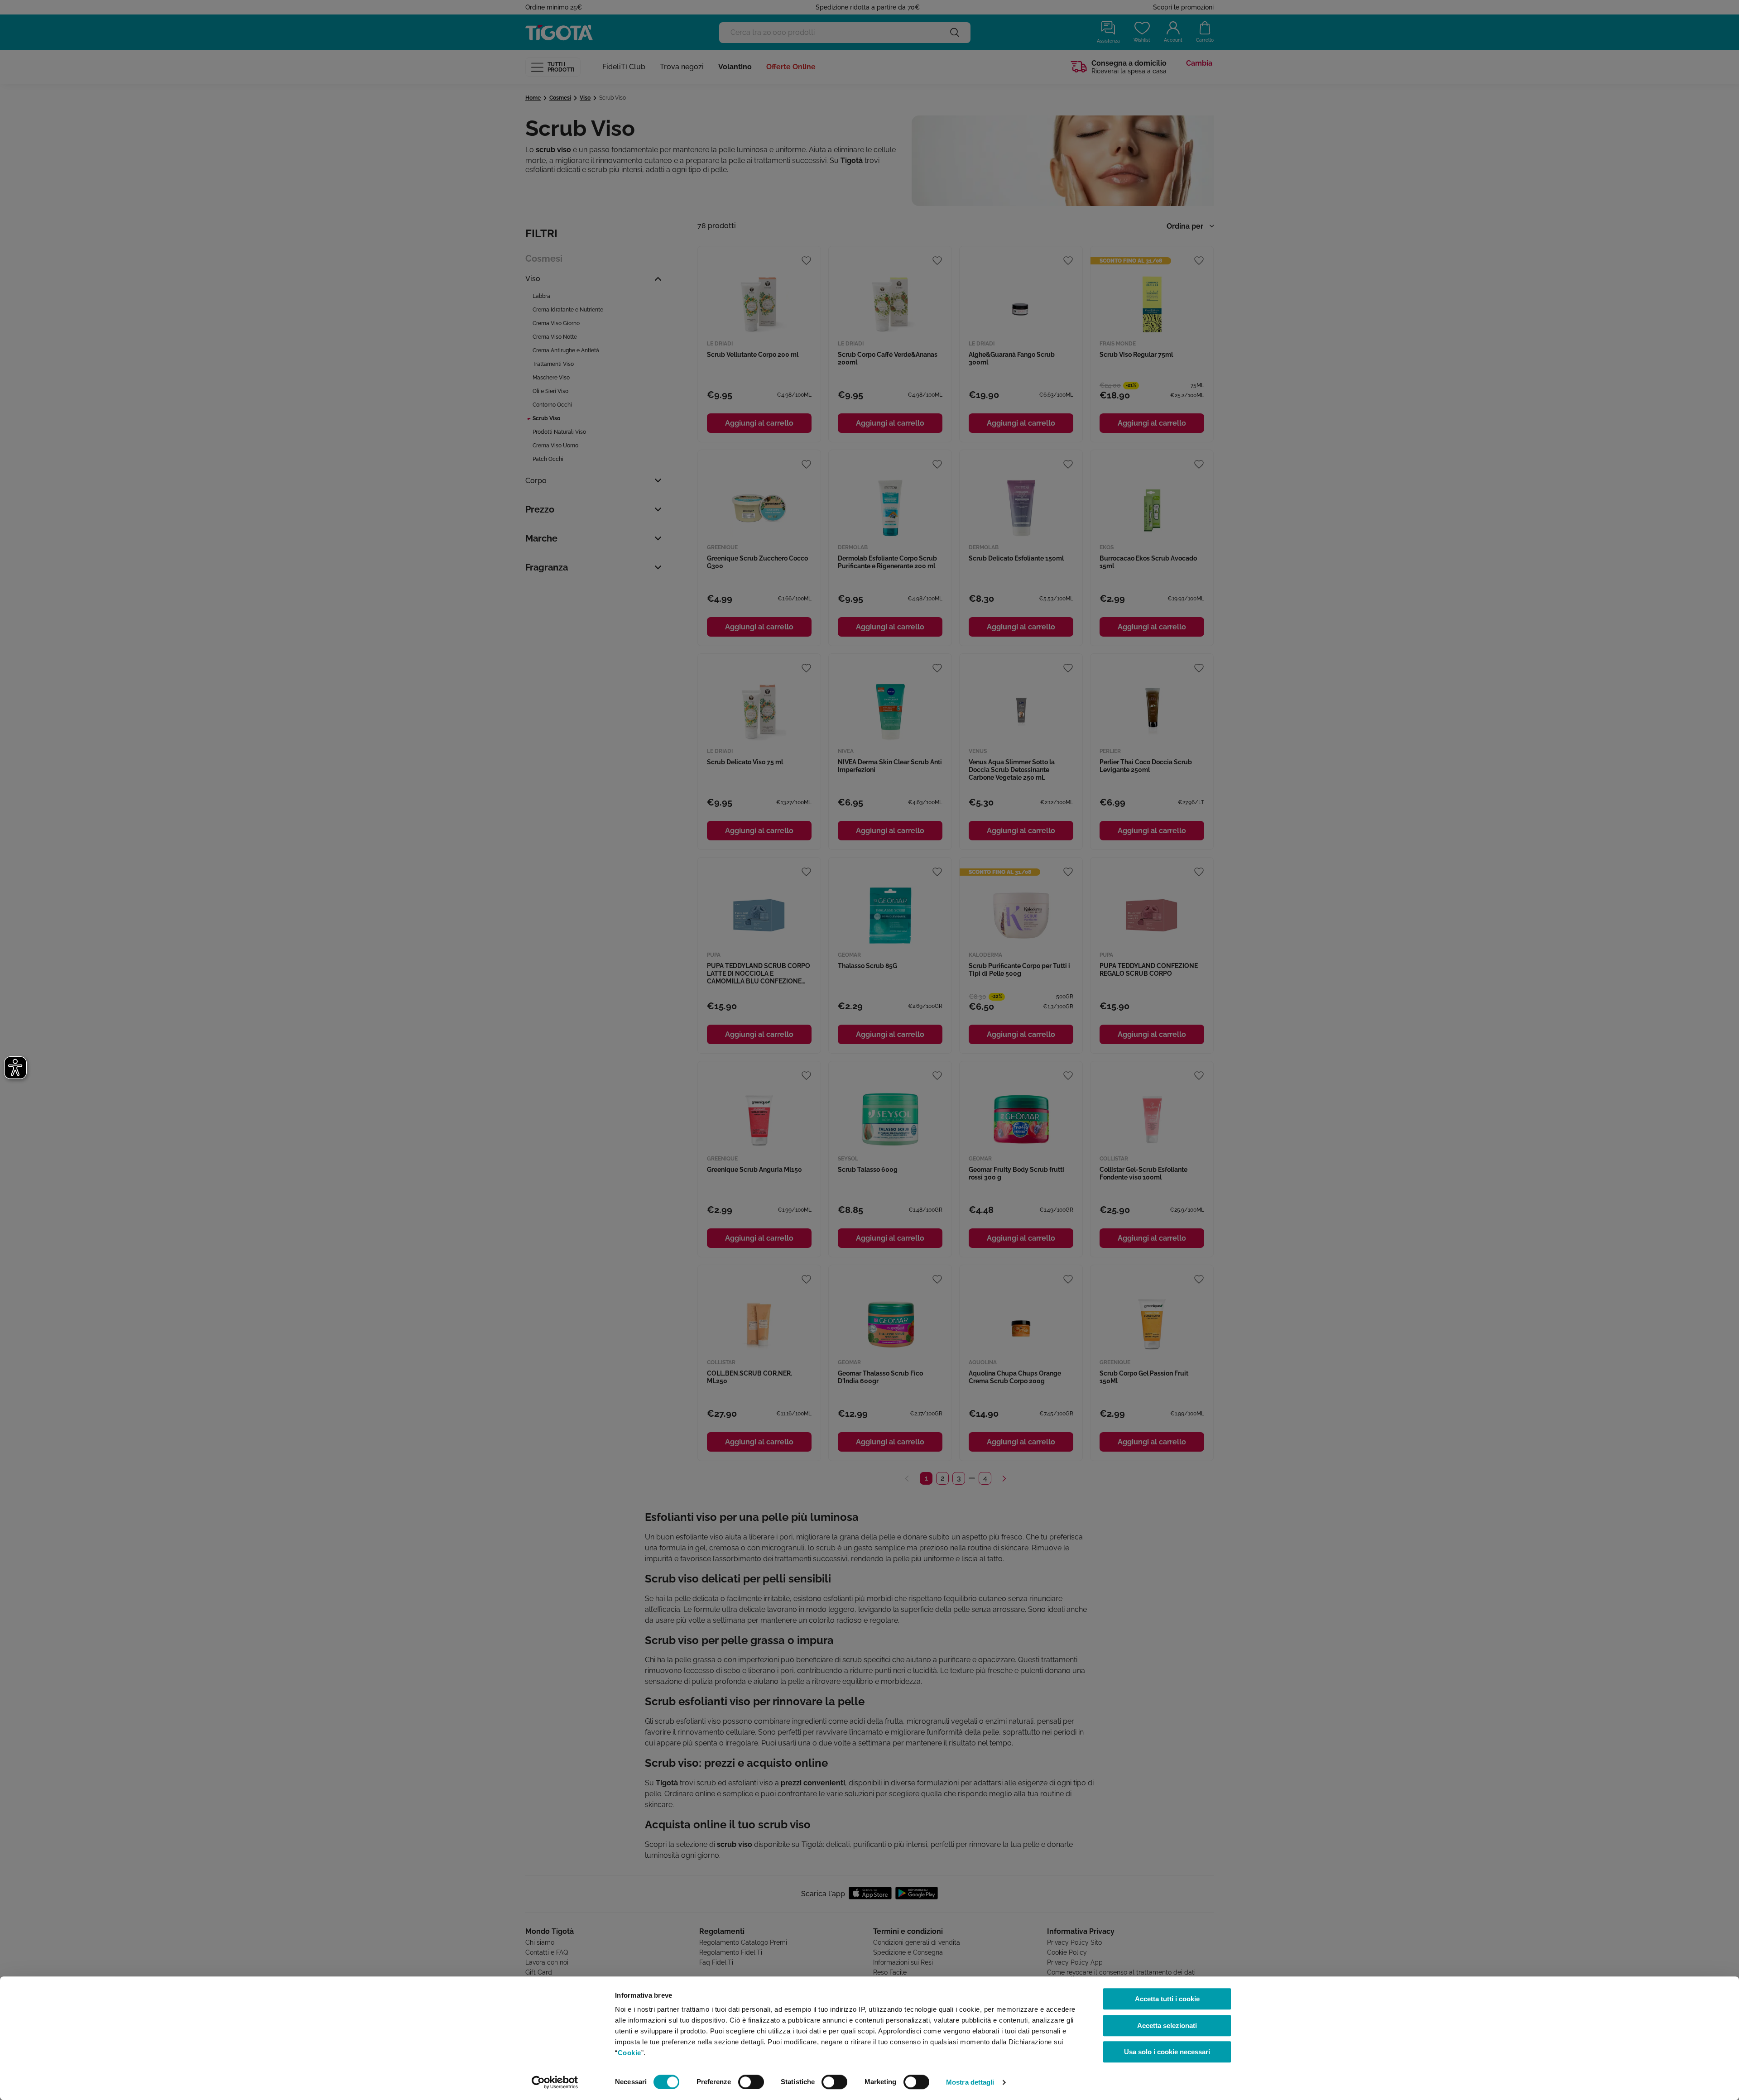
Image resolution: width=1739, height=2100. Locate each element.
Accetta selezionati (1167, 2026)
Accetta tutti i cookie (1167, 1999)
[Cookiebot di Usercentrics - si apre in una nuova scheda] (555, 2082)
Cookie (629, 2053)
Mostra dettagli (970, 2082)
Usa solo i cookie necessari (1167, 2052)
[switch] (751, 2082)
